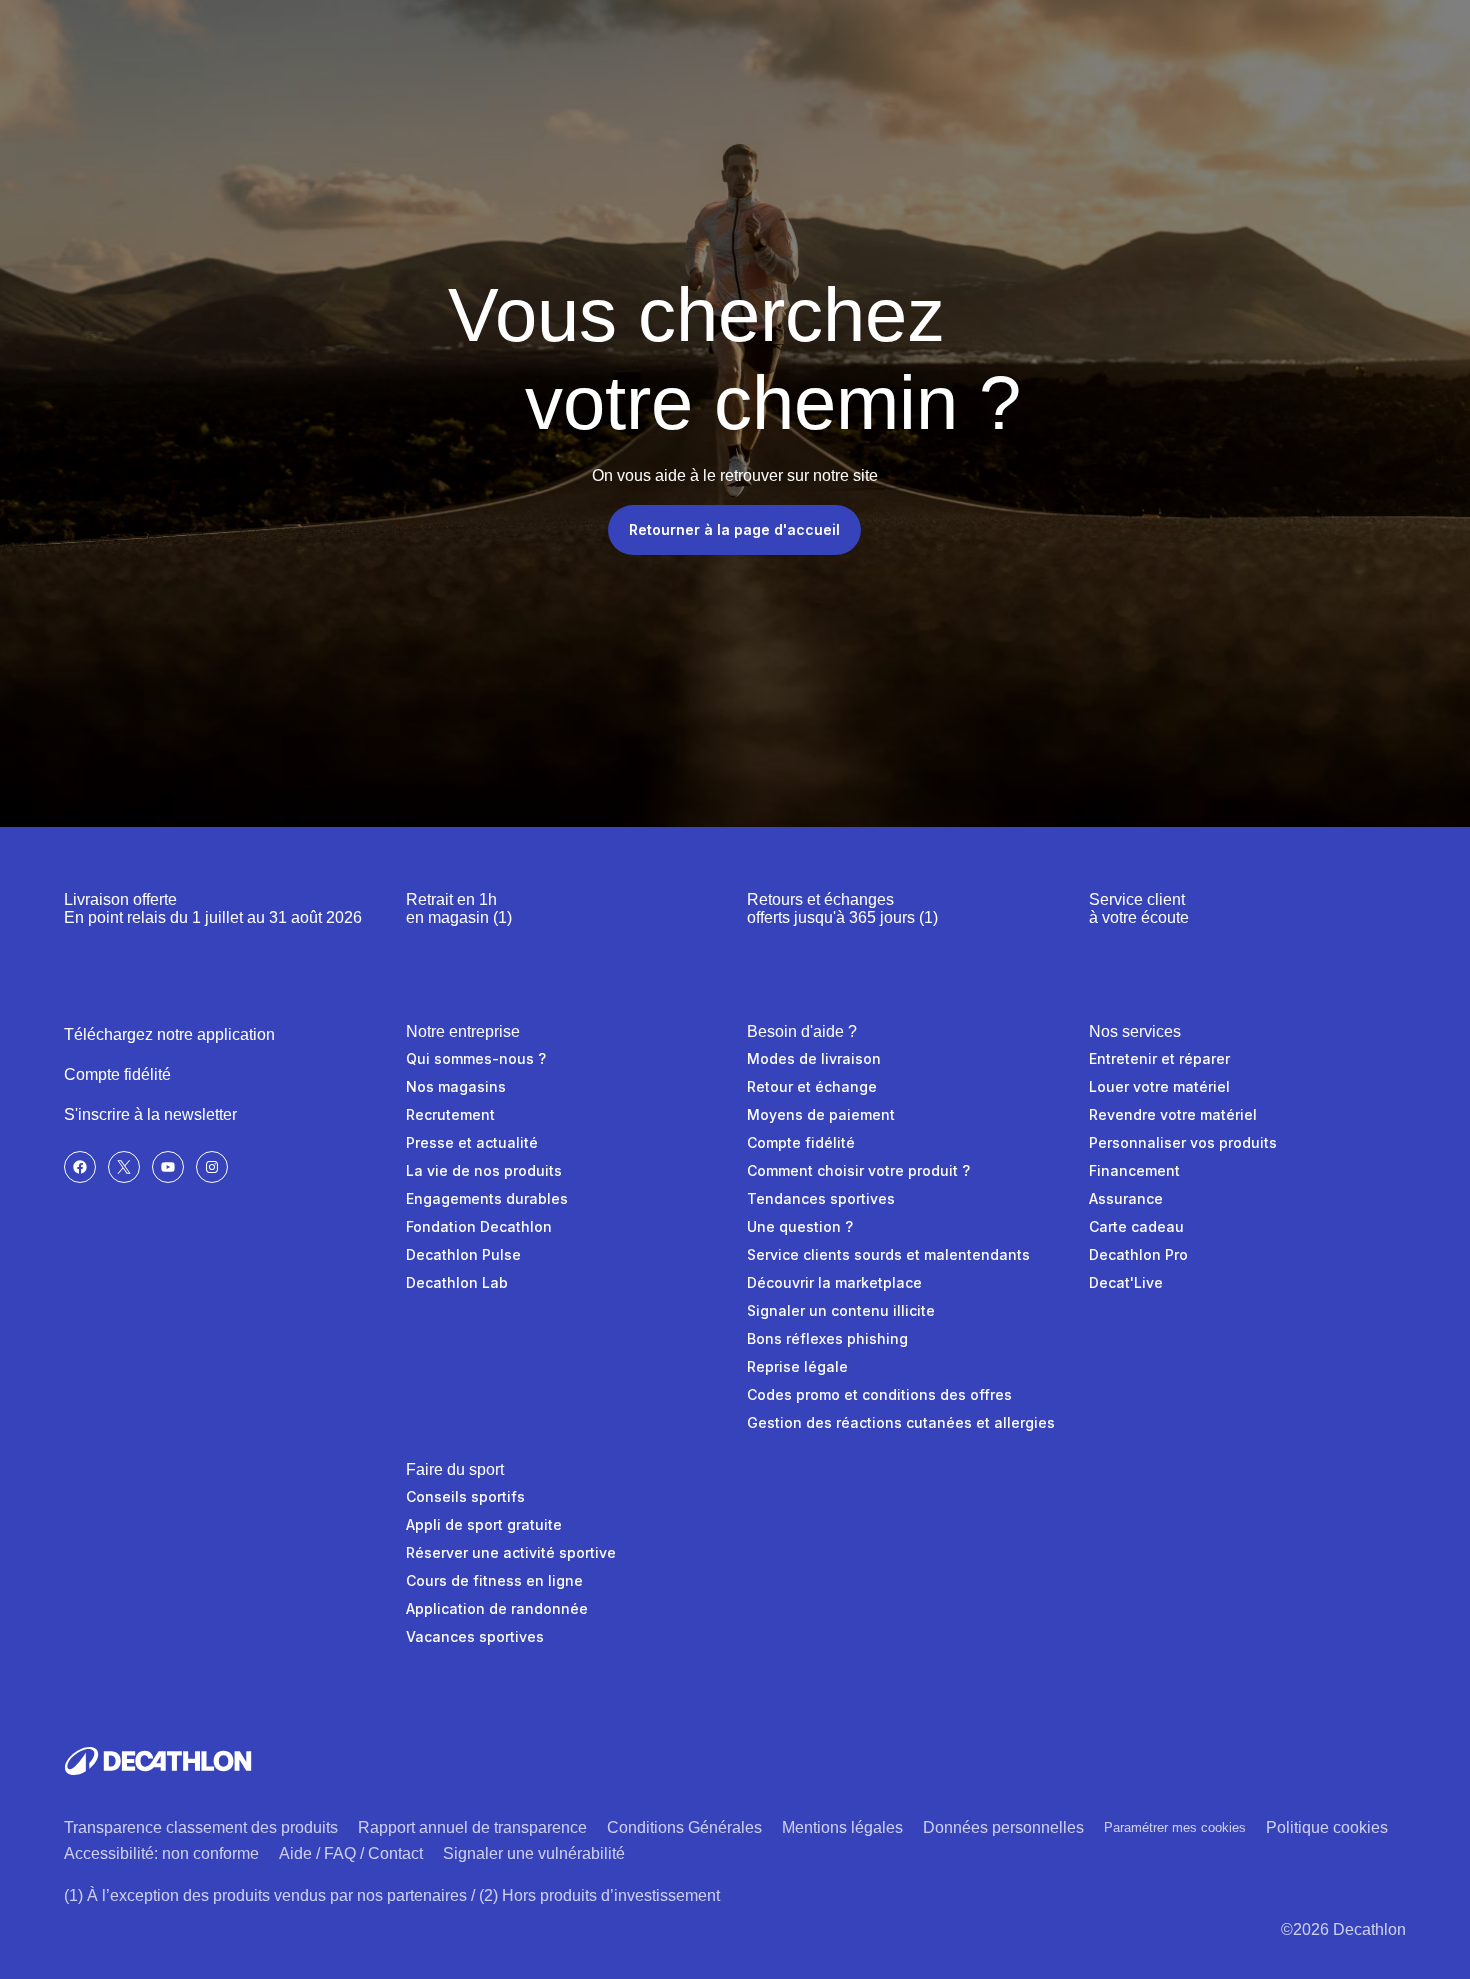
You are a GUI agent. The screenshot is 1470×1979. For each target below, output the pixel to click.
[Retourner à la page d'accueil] (158, 1761)
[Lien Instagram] (212, 1167)
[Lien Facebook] (80, 1167)
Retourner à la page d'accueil (734, 529)
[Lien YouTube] (168, 1167)
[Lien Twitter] (124, 1167)
